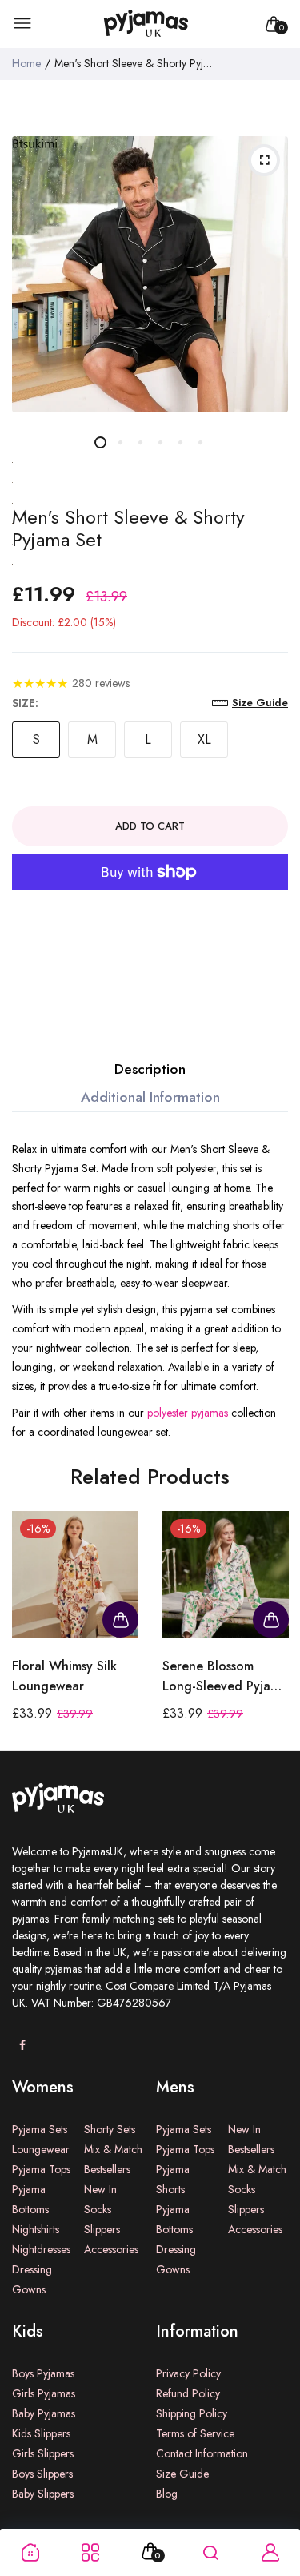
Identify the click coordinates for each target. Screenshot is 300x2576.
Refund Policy (188, 2393)
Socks (98, 2209)
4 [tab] (160, 442)
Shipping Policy (192, 2413)
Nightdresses (41, 2249)
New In (100, 2189)
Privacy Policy (188, 2373)
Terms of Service (195, 2433)
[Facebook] (22, 2046)
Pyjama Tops (41, 2169)
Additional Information (150, 1097)
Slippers (102, 2229)
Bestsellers (107, 2169)
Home (26, 63)
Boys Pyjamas (43, 2373)
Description (150, 1069)
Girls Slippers (43, 2453)
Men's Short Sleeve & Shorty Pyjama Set (128, 529)
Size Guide (182, 2474)
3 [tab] (140, 442)
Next (270, 1631)
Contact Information (202, 2453)
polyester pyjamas (188, 1413)
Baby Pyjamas (44, 2413)
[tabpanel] (150, 274)
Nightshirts (36, 2229)
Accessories (111, 2249)
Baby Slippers (43, 2494)
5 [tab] (180, 442)
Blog (167, 2494)
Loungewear (41, 2149)
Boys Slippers (42, 2474)
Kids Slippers (41, 2433)
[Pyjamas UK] (146, 24)
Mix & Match (113, 2149)
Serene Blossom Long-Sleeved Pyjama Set (225, 1676)
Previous (30, 1631)
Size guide (260, 703)
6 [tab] (200, 442)
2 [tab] (120, 442)
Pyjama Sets (40, 2129)
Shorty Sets (110, 2129)
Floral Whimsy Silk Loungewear (64, 1676)
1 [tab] (100, 442)
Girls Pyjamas (44, 2393)
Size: (25, 703)
